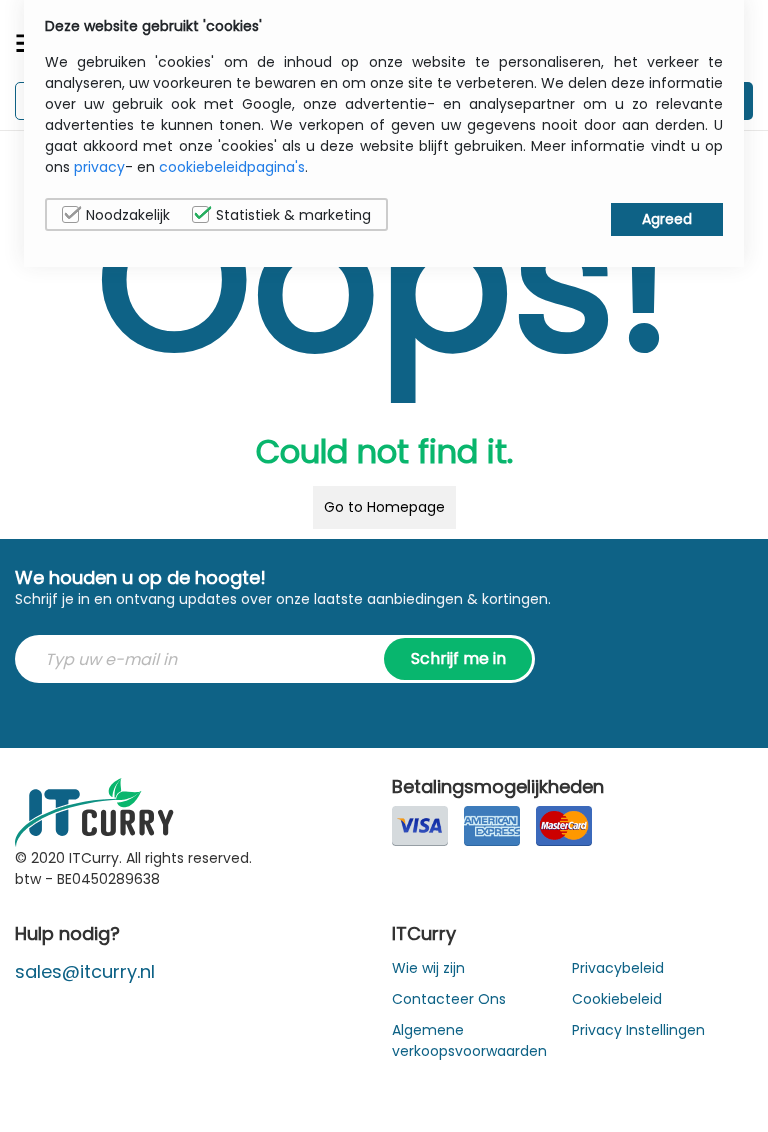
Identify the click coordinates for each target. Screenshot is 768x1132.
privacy (99, 167)
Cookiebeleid (617, 999)
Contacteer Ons (449, 999)
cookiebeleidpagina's (232, 167)
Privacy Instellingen (638, 1030)
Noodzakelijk (128, 215)
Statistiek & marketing (293, 215)
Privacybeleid (618, 968)
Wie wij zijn (428, 968)
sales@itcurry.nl (85, 971)
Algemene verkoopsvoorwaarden (469, 1040)
